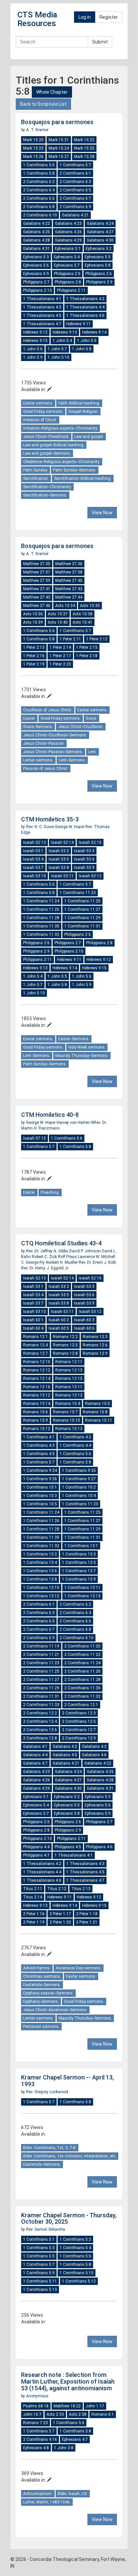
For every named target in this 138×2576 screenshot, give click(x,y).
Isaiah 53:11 (62, 876)
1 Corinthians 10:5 (40, 1504)
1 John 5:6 (33, 349)
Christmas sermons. (42, 1976)
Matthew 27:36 (69, 564)
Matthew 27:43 (37, 597)
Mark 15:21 (59, 140)
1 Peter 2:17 (60, 656)
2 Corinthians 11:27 (41, 1680)
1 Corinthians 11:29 (82, 918)
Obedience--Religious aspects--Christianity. (62, 462)
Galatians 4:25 (37, 232)
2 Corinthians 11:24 (82, 1663)
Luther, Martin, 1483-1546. (47, 2502)
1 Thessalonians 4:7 (42, 324)
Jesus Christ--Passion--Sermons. (53, 752)
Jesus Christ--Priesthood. (46, 437)
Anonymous (37, 2396)
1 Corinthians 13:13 (82, 1596)
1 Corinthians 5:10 (77, 2273)
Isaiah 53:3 (84, 851)
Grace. (91, 718)
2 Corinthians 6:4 (39, 190)
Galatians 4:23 (68, 224)
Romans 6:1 (103, 2414)
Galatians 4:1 (35, 1747)
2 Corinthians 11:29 (41, 1688)
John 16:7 (32, 2414)
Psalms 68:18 (36, 2406)
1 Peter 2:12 (97, 639)
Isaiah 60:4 (33, 1328)
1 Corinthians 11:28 (41, 918)
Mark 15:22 (84, 140)
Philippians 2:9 (99, 282)
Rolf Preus (68, 1257)
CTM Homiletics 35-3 (50, 819)
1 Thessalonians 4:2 (85, 299)
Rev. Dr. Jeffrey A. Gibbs (48, 1251)
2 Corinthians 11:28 (82, 1680)
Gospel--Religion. (83, 412)
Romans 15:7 (65, 1412)
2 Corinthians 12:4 (40, 1721)
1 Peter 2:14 (60, 647)
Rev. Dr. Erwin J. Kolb (97, 1262)
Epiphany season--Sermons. (48, 1993)
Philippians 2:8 (68, 282)
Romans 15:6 (36, 1412)
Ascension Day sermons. (79, 1968)
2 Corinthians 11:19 (41, 1646)
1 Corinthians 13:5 (79, 1563)
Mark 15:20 (33, 140)
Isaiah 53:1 (33, 851)
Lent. (92, 752)
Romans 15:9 (36, 1420)
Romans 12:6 (95, 1345)
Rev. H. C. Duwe (41, 827)
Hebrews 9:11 (79, 324)
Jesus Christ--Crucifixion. (81, 727)
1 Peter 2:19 (34, 664)
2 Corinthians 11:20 (82, 1646)
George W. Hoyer (70, 827)
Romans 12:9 (95, 1353)
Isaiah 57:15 (34, 1138)
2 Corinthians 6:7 (75, 198)
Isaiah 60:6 (84, 1328)
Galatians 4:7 (35, 1763)
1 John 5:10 (58, 357)
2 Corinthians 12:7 (79, 1730)
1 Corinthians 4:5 (39, 1454)
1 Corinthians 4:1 (39, 1437)
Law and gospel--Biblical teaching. (54, 445)
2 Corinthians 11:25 (41, 1671)
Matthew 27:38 (69, 572)
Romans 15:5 (97, 1404)
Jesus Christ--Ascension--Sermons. (55, 2010)
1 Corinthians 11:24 (41, 901)
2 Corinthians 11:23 (41, 1663)
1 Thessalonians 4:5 (42, 316)
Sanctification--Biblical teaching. (83, 478)
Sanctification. (36, 478)
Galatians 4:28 (37, 240)
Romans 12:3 (95, 1337)
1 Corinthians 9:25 (79, 1471)
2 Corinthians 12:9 (79, 1738)
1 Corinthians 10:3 (40, 1496)
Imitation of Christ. (40, 420)
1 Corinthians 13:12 (41, 1596)
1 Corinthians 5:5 (39, 2256)
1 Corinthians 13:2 (40, 1554)
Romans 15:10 (66, 1420)
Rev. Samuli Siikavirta (46, 2229)
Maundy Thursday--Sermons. (82, 1056)
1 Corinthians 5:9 (39, 2273)
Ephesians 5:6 (36, 265)
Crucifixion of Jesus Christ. (48, 710)
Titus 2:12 (57, 1889)
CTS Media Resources (37, 19)
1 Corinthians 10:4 (79, 1496)
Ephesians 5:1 (68, 249)
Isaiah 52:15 (90, 842)
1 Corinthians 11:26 (41, 909)
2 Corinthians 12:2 (40, 1713)
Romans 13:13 (69, 1395)
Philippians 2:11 (71, 290)
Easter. (29, 718)
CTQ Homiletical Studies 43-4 (61, 1243)
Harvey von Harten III (75, 1123)
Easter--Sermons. (74, 1039)
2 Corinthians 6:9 (75, 207)
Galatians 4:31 (37, 249)
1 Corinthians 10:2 (79, 1487)
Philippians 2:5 (67, 274)
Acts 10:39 (33, 622)
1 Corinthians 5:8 (39, 173)
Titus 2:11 (33, 1889)
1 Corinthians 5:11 (40, 2281)
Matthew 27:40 (69, 581)
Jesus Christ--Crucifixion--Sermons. (55, 735)
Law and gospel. (89, 437)
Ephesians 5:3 (36, 257)
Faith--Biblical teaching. (79, 403)
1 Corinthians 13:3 (79, 1554)
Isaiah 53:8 (59, 868)
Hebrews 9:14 (94, 332)
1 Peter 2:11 (70, 639)
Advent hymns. (37, 1968)
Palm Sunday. (36, 470)
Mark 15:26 (33, 157)
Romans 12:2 (65, 1337)
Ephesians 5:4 (67, 257)
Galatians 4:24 (100, 224)
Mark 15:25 (84, 148)
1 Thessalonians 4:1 (42, 299)
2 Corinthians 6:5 (75, 190)
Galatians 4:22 (37, 224)
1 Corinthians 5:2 (75, 2239)
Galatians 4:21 (75, 215)
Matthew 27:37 (37, 572)
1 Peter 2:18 (87, 656)
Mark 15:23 (33, 148)
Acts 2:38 (78, 2414)
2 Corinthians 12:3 (79, 1713)
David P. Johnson (86, 1251)
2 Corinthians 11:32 (82, 1696)
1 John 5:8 (82, 349)
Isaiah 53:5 (59, 859)
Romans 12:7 (36, 1353)
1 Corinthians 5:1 (39, 2239)
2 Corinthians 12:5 (79, 1721)
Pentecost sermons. (41, 2027)
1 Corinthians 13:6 (40, 1571)
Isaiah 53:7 (33, 868)
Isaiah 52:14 (62, 842)
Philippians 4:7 (36, 1855)
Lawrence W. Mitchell (96, 1257)
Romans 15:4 (68, 1404)
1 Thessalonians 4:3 (42, 307)
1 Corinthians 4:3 (39, 1445)
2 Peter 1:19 (34, 1922)
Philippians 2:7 (36, 282)
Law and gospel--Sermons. (47, 453)
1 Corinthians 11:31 (82, 926)
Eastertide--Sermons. (42, 1985)
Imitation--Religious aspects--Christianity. (60, 428)
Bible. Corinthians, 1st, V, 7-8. (50, 2148)
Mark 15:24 (59, 148)
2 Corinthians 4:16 (40, 2439)
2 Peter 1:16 (34, 1914)
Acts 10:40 (58, 622)
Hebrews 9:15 (35, 341)
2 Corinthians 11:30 (82, 1688)
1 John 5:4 (62, 341)
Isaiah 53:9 (84, 868)
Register (109, 17)
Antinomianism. (38, 2494)
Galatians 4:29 (68, 240)
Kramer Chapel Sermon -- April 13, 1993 (67, 2081)
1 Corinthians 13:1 (81, 1546)
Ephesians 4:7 (75, 2439)
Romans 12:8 (65, 1353)
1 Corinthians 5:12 (79, 2281)
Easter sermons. (38, 403)
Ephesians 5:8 (98, 265)
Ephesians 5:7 (67, 265)
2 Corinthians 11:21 (41, 1655)
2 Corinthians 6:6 (39, 198)
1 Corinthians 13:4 (40, 1563)
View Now (102, 513)
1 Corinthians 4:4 (75, 1445)
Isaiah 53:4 (33, 859)
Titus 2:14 (33, 1897)
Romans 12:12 (37, 1370)
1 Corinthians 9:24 (40, 1471)
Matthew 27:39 (37, 581)
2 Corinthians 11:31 (41, 1696)
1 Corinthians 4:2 (75, 1437)
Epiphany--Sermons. (41, 2002)
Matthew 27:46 (37, 606)
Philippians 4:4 (36, 1847)
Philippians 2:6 (99, 274)
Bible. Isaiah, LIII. (73, 2494)
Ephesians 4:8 (36, 2448)
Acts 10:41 (83, 622)
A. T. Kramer (37, 130)
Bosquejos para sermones (57, 122)
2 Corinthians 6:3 (75, 182)
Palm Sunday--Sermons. (75, 470)
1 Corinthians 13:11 (82, 1588)
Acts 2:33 (55, 2414)
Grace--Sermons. (38, 727)
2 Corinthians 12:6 (40, 1730)
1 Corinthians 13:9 (79, 1579)
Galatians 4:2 (65, 1747)
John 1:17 (95, 2406)
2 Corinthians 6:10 (40, 215)
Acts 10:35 (90, 606)
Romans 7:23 (36, 2423)
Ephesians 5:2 (99, 249)
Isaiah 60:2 (59, 1320)
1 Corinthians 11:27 (82, 909)
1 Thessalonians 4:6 (85, 316)
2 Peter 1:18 (87, 1914)
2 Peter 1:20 (60, 1922)
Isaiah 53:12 (90, 876)
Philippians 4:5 (68, 1847)
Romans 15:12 (37, 1429)
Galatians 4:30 (100, 240)
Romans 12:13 (69, 1370)
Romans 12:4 (36, 1345)
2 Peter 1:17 (60, 1914)
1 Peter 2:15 (87, 647)
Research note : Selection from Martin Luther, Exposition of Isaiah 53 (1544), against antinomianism (68, 2381)
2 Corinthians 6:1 (75, 173)
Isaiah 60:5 (59, 1328)
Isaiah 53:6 (84, 859)
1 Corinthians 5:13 (40, 2290)
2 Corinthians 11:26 (82, 1671)
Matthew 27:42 (69, 589)
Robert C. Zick (45, 1257)
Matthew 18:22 (67, 2406)
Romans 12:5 (65, 1345)
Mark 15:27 (59, 157)
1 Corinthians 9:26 (40, 1479)
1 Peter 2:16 (34, 656)
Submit (100, 42)
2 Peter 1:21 (87, 1922)
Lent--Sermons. (72, 760)
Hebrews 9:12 (35, 332)
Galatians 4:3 (94, 1747)
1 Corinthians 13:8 (40, 1579)
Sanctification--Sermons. (45, 495)
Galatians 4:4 (35, 1755)
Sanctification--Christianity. (47, 487)
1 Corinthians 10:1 (40, 1487)
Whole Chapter (52, 92)
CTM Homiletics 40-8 (50, 1115)
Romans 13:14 (37, 1404)
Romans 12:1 (36, 1337)
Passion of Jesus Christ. (46, 769)
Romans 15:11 (99, 1420)
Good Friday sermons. (43, 412)
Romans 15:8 (95, 1412)
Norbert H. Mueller (62, 1262)
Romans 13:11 (69, 1387)
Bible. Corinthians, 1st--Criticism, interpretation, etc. (70, 2156)
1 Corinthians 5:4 (75, 2248)
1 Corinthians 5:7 (75, 165)
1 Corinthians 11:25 (82, 901)
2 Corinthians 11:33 (41, 1705)
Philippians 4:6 (99, 1847)
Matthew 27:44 (69, 597)
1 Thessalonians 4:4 (85, 307)
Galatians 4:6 (94, 1755)
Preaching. (50, 1192)
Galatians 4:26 (68, 232)
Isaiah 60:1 (33, 1320)
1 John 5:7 (57, 349)
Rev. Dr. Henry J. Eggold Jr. (45, 1268)
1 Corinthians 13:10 (41, 1588)
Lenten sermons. (38, 760)
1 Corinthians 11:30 (41, 926)
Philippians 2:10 (38, 290)
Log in (85, 17)
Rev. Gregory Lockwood (47, 2092)
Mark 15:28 (84, 157)
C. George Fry (33, 1262)
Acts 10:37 (58, 614)
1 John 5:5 (87, 341)
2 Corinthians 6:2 (39, 182)
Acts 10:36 (33, 614)
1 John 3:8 (64, 2448)
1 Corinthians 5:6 (39, 165)
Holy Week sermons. (87, 1047)
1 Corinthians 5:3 (39, 2248)
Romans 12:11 (69, 1362)
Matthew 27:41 (37, 589)
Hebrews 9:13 (65, 332)
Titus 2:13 (81, 1889)
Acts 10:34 (65, 606)
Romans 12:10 (37, 1362)
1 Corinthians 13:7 (79, 1571)
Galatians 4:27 (100, 232)
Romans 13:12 (37, 1395)
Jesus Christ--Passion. (44, 743)
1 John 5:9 (33, 357)
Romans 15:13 (69, 1429)
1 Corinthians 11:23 (78, 893)
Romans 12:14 (37, 1379)
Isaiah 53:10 (34, 876)
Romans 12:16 (37, 1387)
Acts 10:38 (83, 614)
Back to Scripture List (43, 104)
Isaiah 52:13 (34, 842)
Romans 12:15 (69, 1379)
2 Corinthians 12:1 (81, 1705)
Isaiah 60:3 (84, 1320)
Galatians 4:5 (65, 1755)
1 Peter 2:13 (34, 647)
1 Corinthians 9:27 (79, 1479)
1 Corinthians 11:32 (41, 935)
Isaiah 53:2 (59, 851)
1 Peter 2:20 (60, 664)
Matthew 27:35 (37, 564)
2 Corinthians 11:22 (82, 1655)
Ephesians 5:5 (98, 257)
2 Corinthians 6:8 (39, 207)
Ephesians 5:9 (36, 274)
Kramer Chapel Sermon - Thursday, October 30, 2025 (69, 2218)
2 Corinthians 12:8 (40, 1738)
